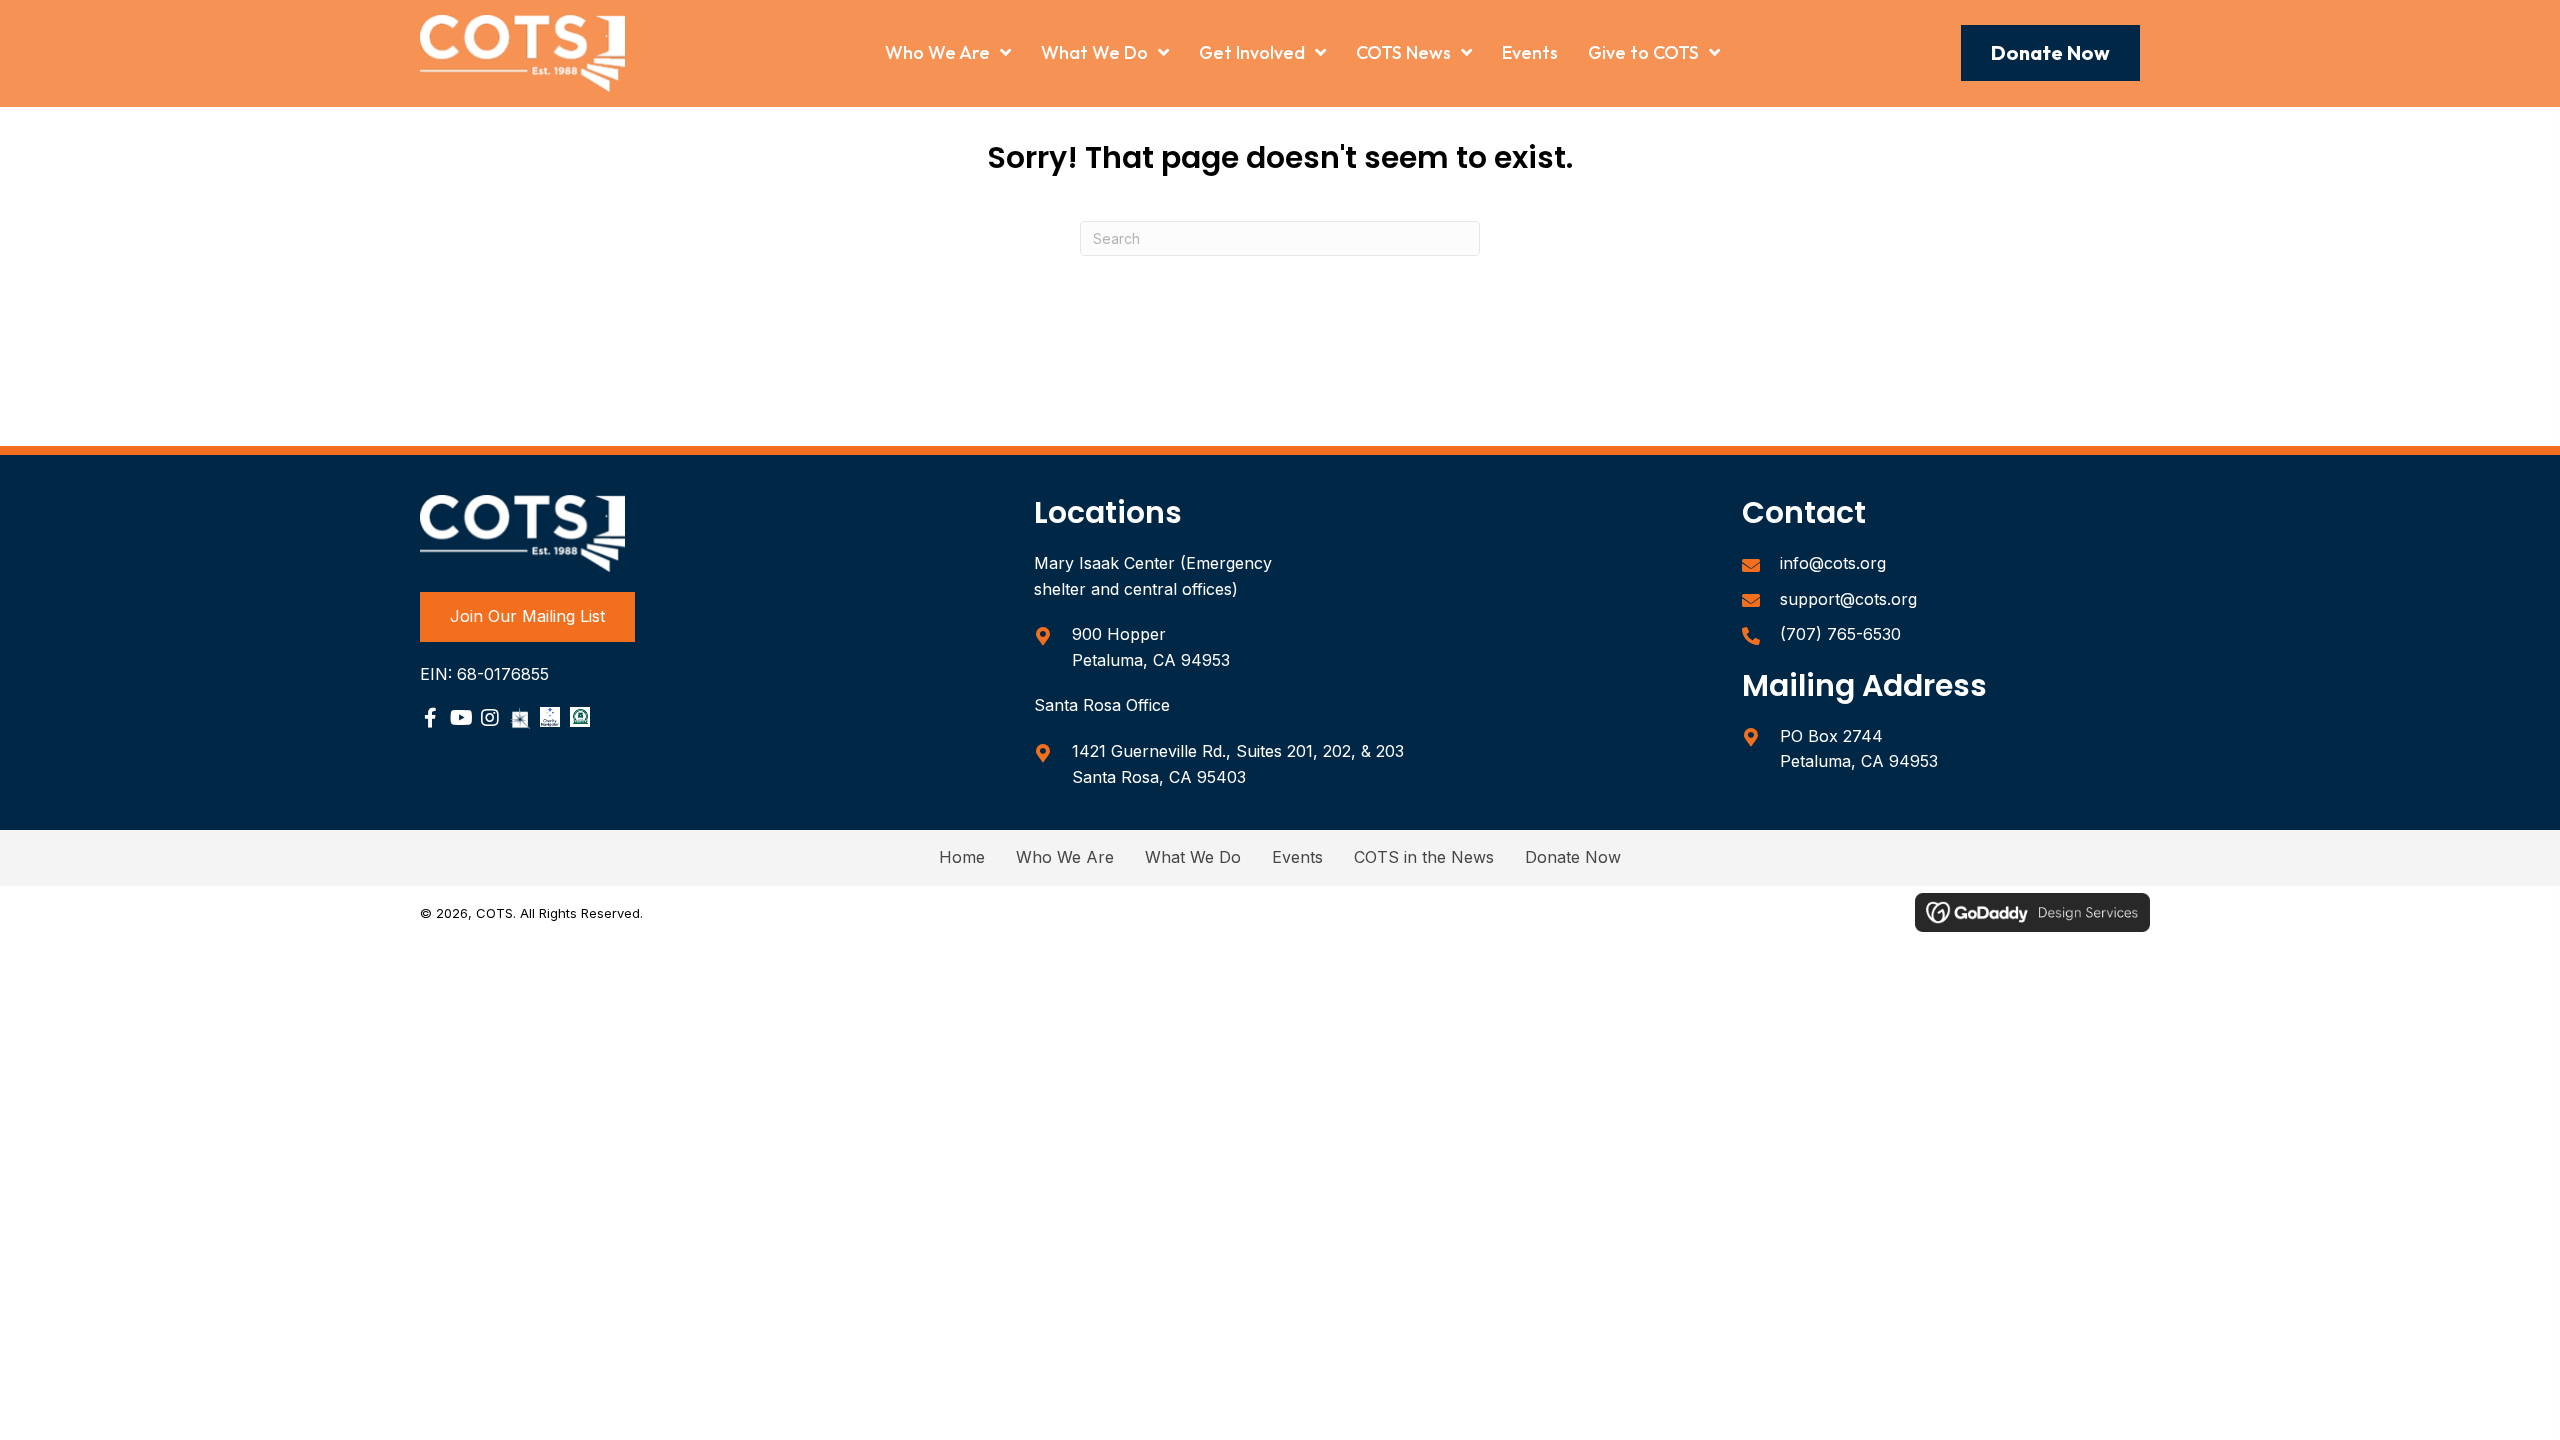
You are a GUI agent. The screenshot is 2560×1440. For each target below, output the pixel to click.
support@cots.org (1848, 599)
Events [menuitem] (1297, 857)
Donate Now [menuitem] (1573, 857)
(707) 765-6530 (1840, 634)
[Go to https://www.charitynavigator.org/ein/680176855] (550, 717)
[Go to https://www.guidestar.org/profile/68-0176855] (520, 717)
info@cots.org (1833, 563)
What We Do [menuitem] (1193, 857)
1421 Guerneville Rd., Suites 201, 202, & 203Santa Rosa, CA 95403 (1238, 764)
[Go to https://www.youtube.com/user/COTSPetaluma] (460, 720)
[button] (2050, 53)
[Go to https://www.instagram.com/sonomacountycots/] (490, 720)
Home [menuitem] (962, 857)
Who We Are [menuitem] (1065, 857)
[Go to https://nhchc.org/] (580, 717)
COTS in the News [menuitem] (1424, 857)
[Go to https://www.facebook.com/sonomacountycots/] (430, 720)
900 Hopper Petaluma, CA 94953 (1151, 647)
